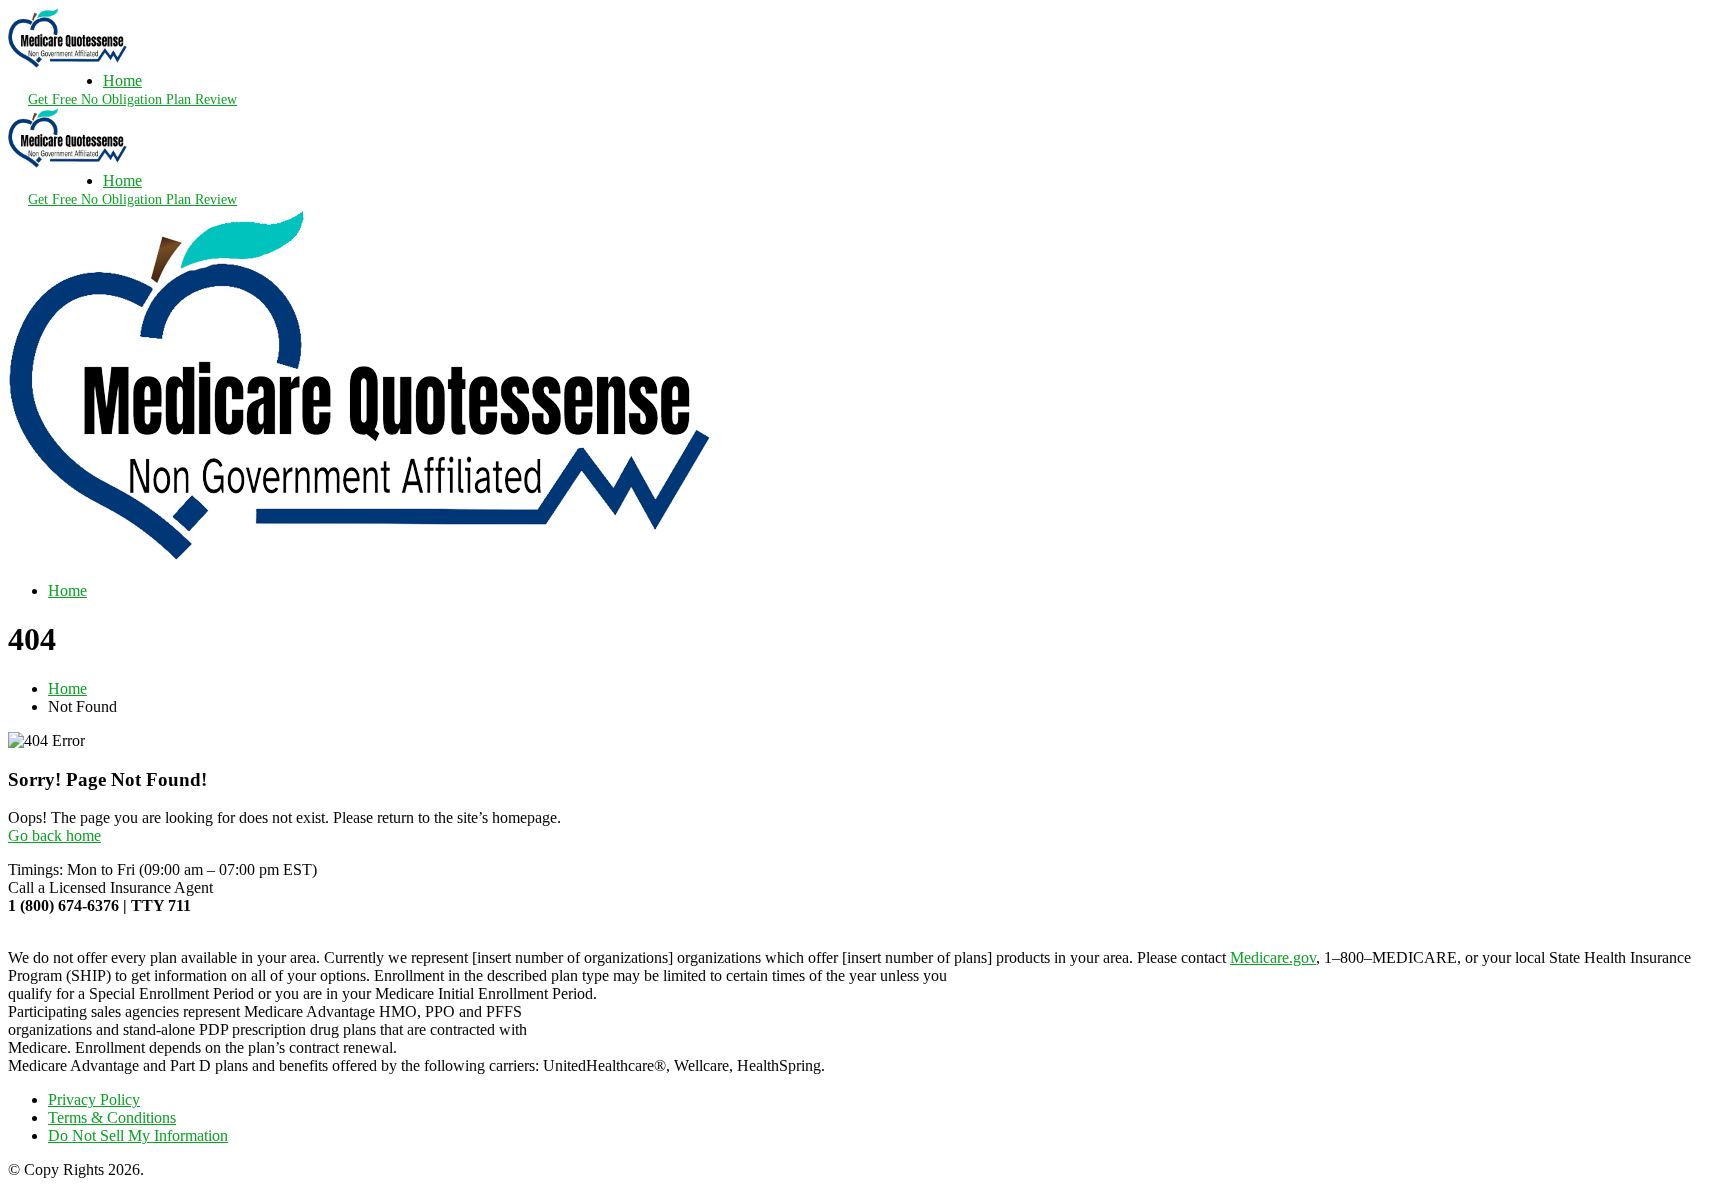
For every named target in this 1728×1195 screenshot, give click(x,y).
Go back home (54, 835)
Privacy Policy (94, 1099)
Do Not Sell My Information (138, 1135)
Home (122, 80)
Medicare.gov (1273, 957)
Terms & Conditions (112, 1117)
